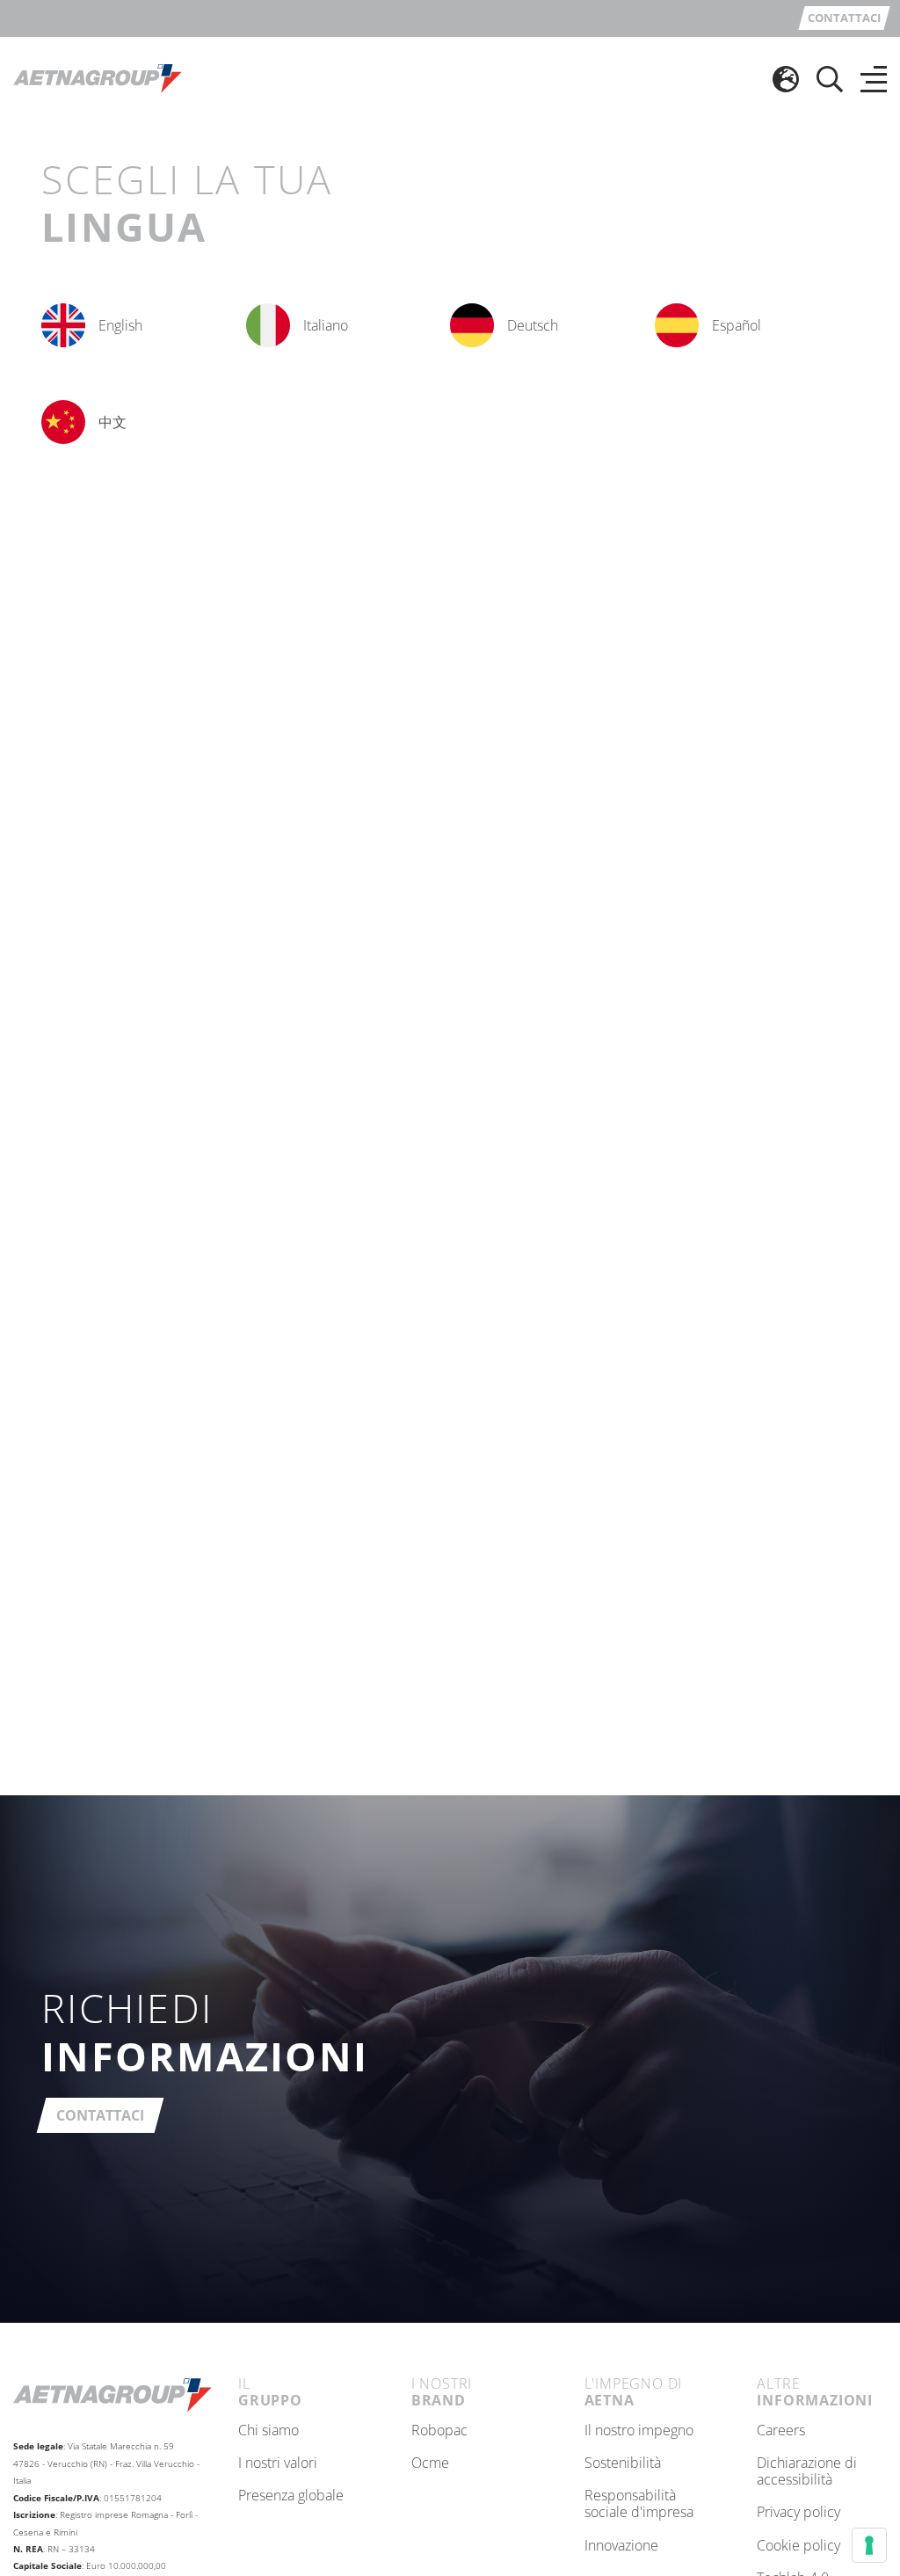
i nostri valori (278, 2463)
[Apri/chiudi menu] (874, 79)
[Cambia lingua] (786, 79)
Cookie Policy (798, 2546)
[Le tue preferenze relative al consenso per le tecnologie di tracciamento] (869, 2545)
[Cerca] (830, 79)
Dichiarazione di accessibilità (807, 2472)
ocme (430, 2463)
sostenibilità (623, 2463)
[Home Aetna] (98, 77)
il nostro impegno (639, 2431)
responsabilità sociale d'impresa (639, 2504)
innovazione (621, 2546)
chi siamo (269, 2431)
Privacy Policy (798, 2513)
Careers (781, 2431)
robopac (439, 2431)
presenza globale (291, 2496)
